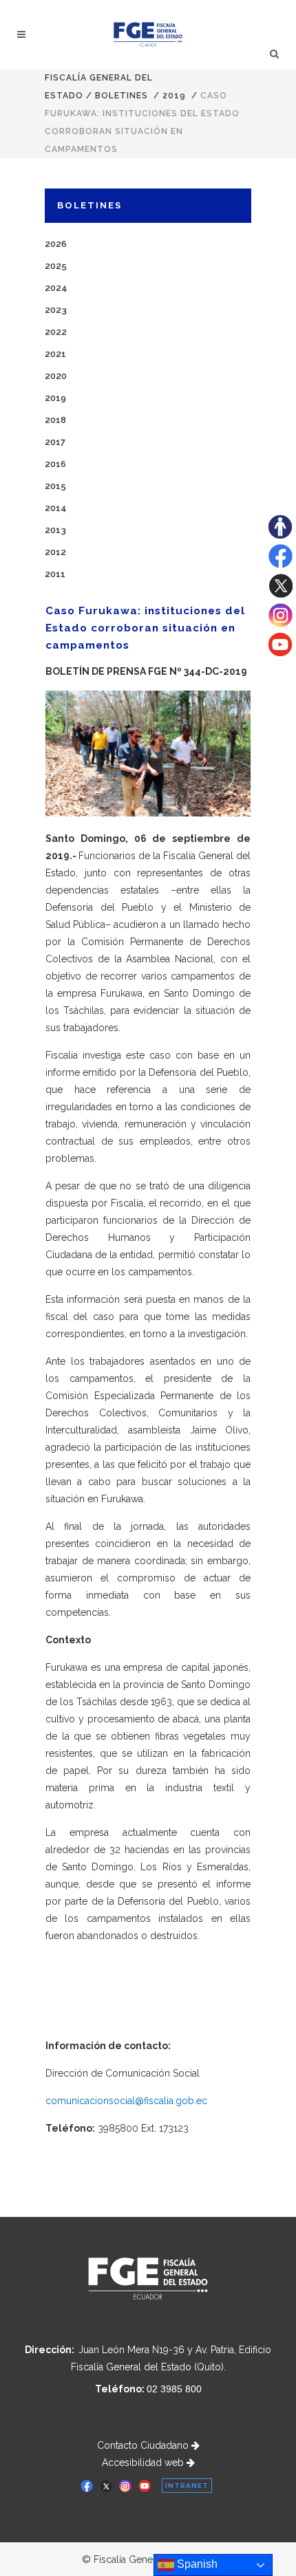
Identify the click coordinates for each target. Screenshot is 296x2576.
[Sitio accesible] (280, 535)
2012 (55, 552)
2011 (55, 574)
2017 (55, 442)
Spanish (196, 2564)
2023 (56, 310)
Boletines (121, 96)
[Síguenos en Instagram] (281, 624)
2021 (55, 354)
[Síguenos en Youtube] (280, 653)
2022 (56, 332)
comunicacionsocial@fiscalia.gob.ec (126, 2101)
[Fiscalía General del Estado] (148, 34)
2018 (55, 420)
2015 (55, 486)
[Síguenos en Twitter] (281, 594)
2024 (56, 288)
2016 (55, 464)
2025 (56, 266)
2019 (174, 96)
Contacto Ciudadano (144, 2445)
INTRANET (187, 2486)
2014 (56, 508)
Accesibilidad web (144, 2463)
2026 (56, 244)
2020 (56, 376)
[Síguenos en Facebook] (281, 565)
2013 (55, 530)
